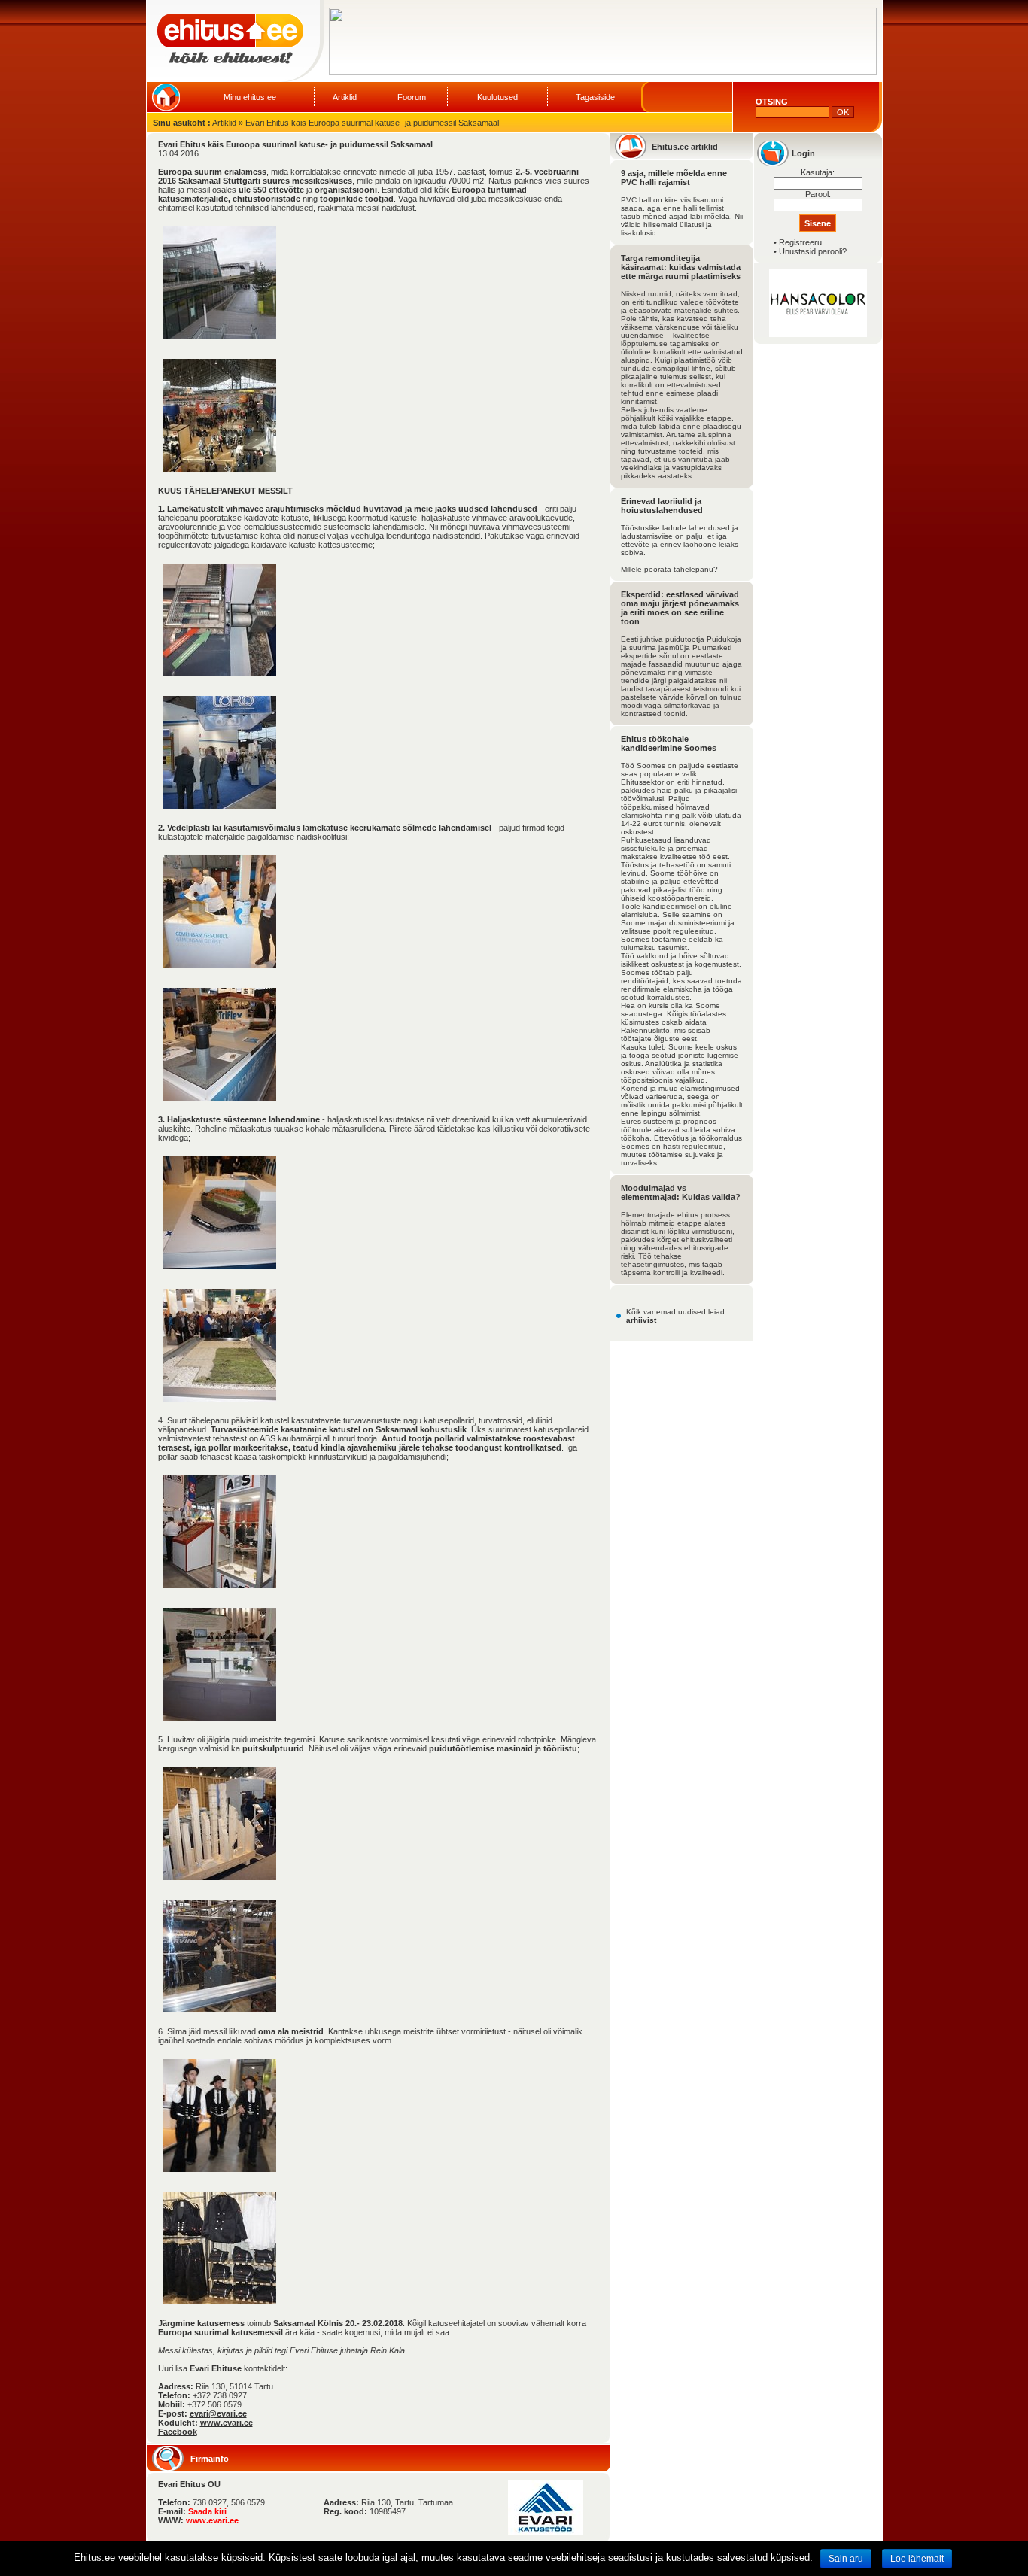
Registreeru (800, 242)
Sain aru (846, 2559)
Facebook (178, 2432)
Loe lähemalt (917, 2559)
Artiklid (345, 97)
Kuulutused (497, 97)
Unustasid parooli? (813, 251)
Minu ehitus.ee (250, 97)
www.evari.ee (227, 2423)
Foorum (412, 97)
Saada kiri (207, 2511)
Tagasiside (595, 97)
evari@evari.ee (218, 2413)
